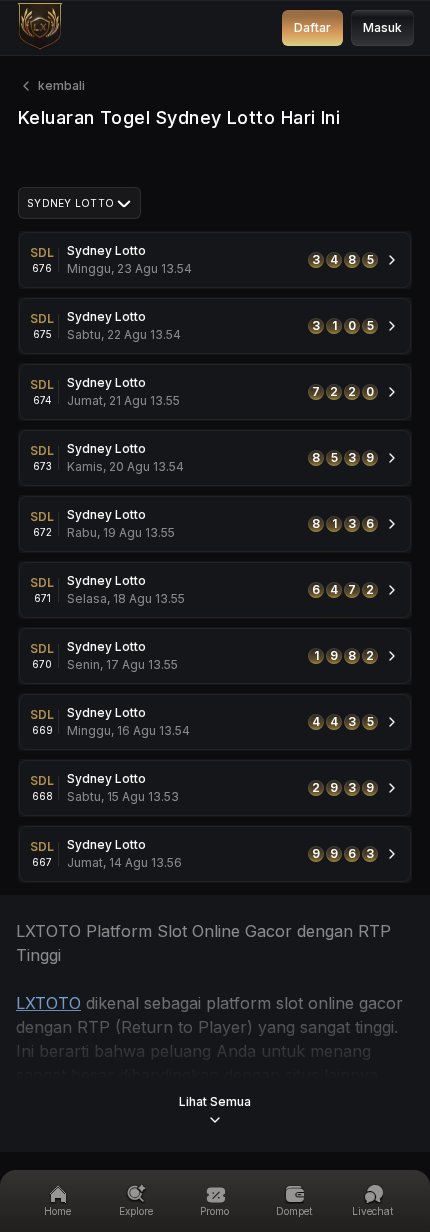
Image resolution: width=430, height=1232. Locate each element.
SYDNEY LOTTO (70, 203)
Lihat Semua (215, 1101)
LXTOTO (48, 1003)
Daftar (312, 27)
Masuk (382, 27)
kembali (61, 85)
